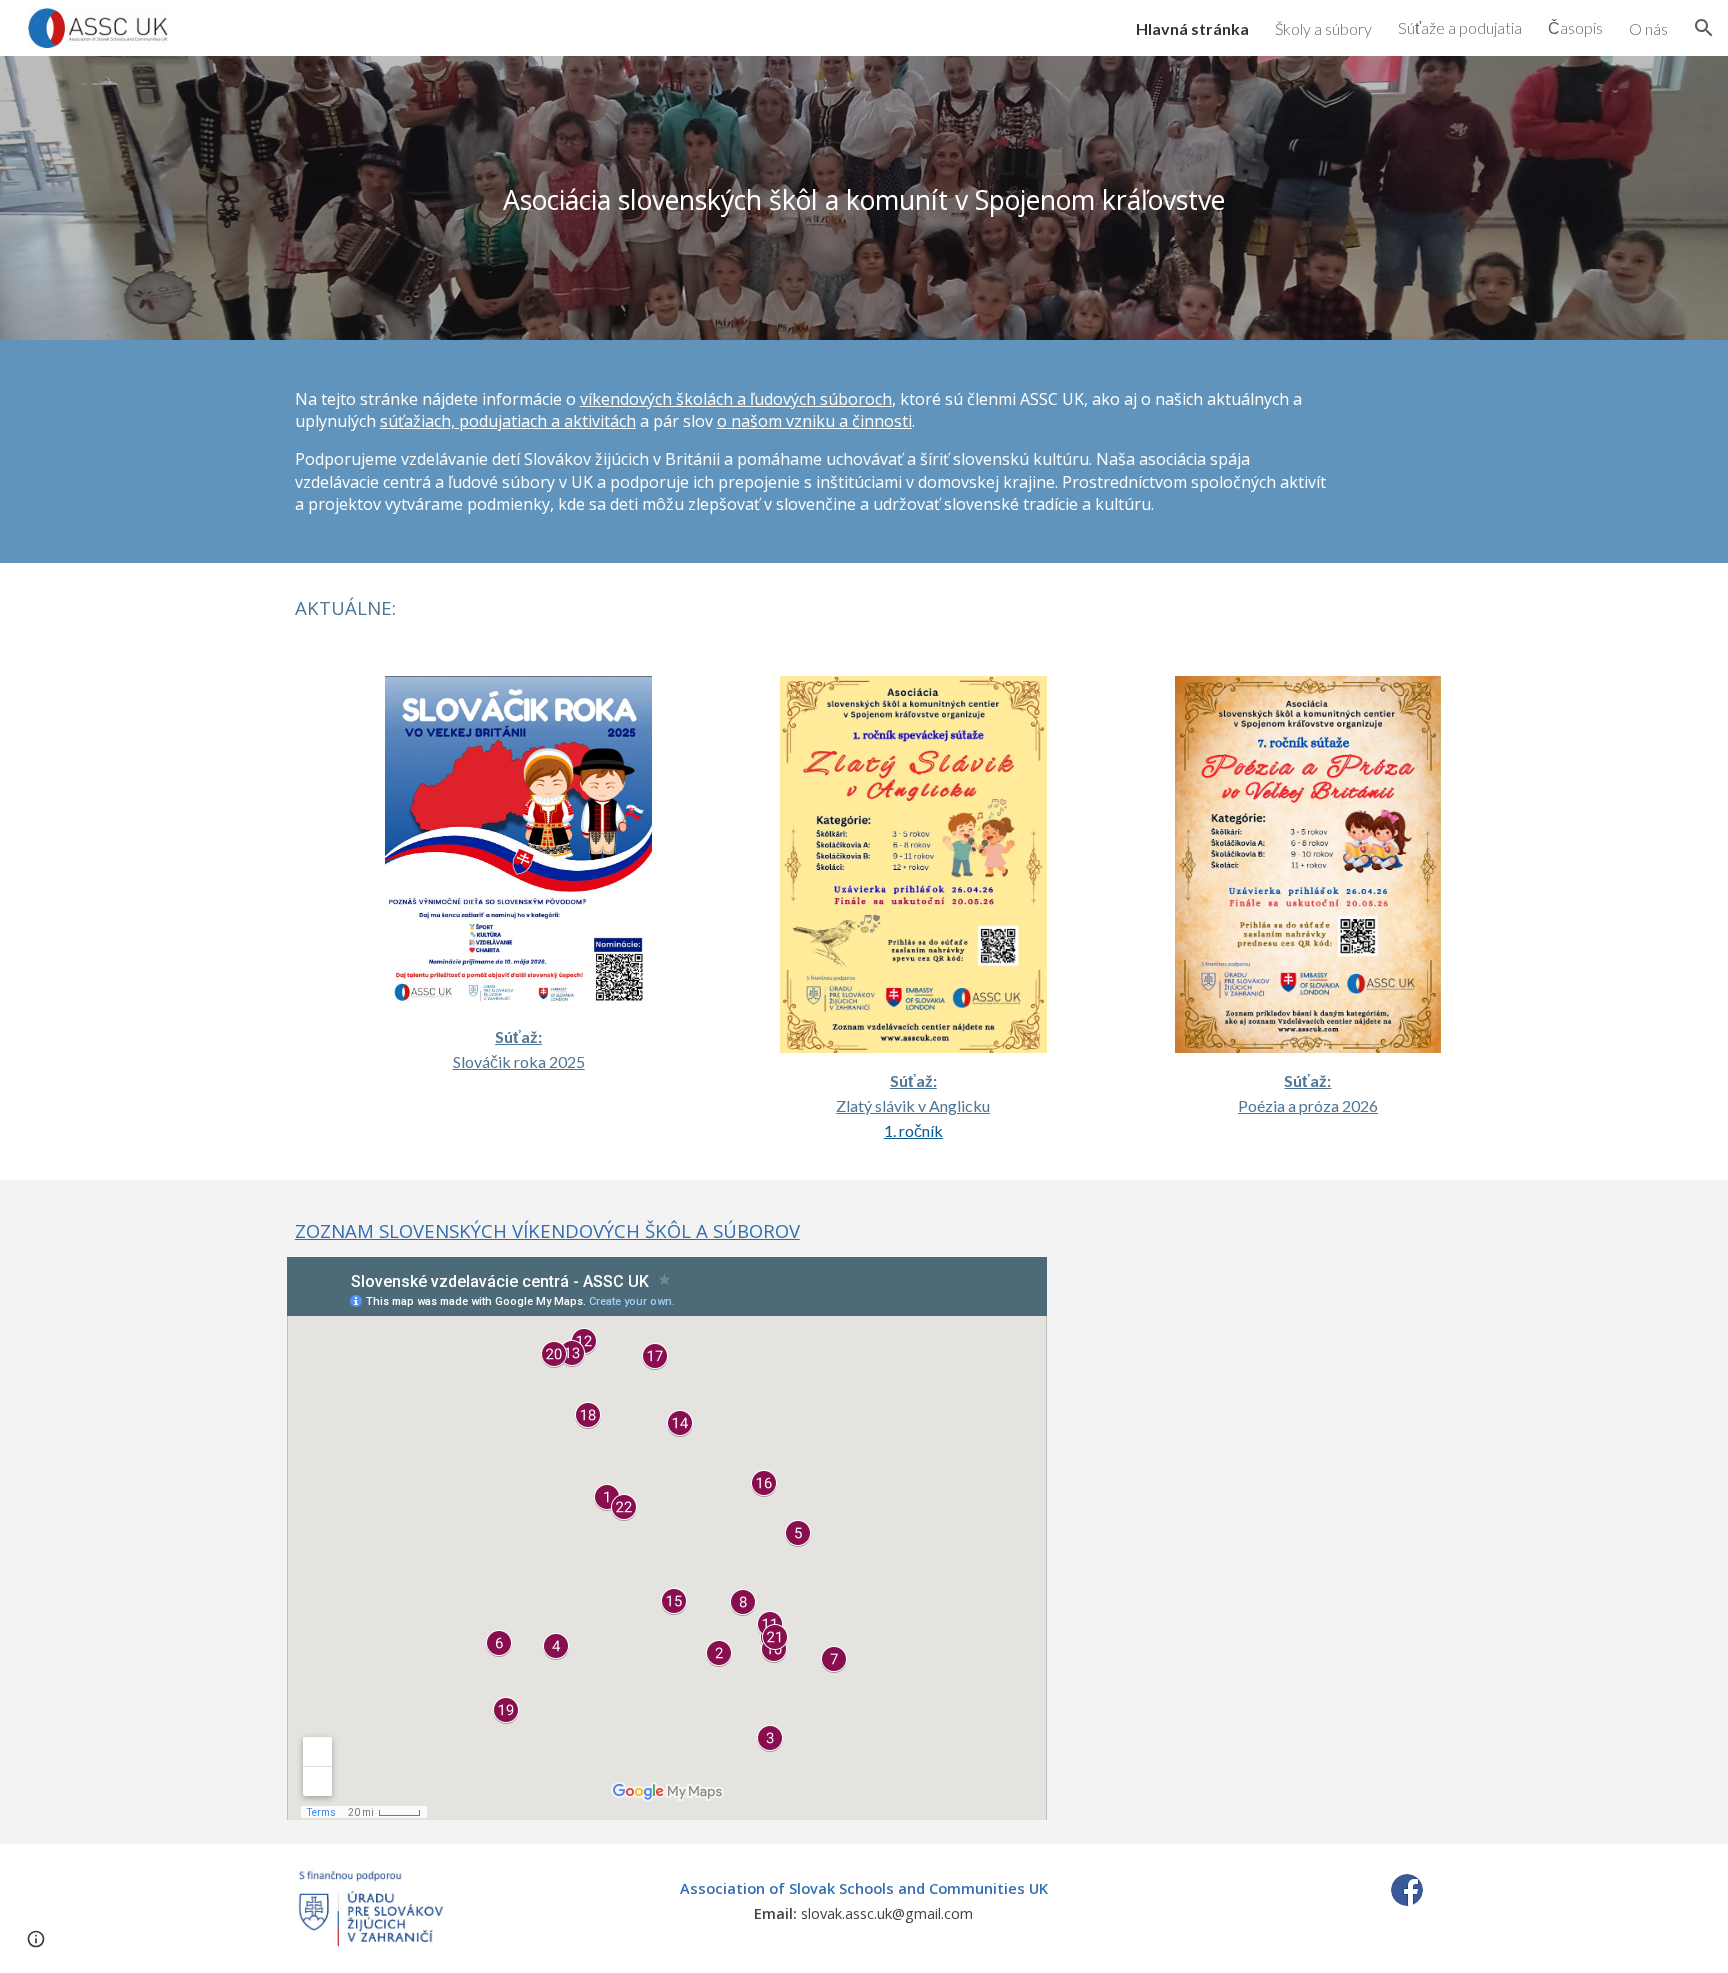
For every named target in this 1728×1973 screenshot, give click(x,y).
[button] (1704, 28)
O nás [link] (1648, 28)
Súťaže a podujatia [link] (1460, 27)
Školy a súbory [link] (1323, 28)
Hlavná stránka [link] (1192, 28)
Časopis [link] (1575, 27)
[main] (864, 198)
